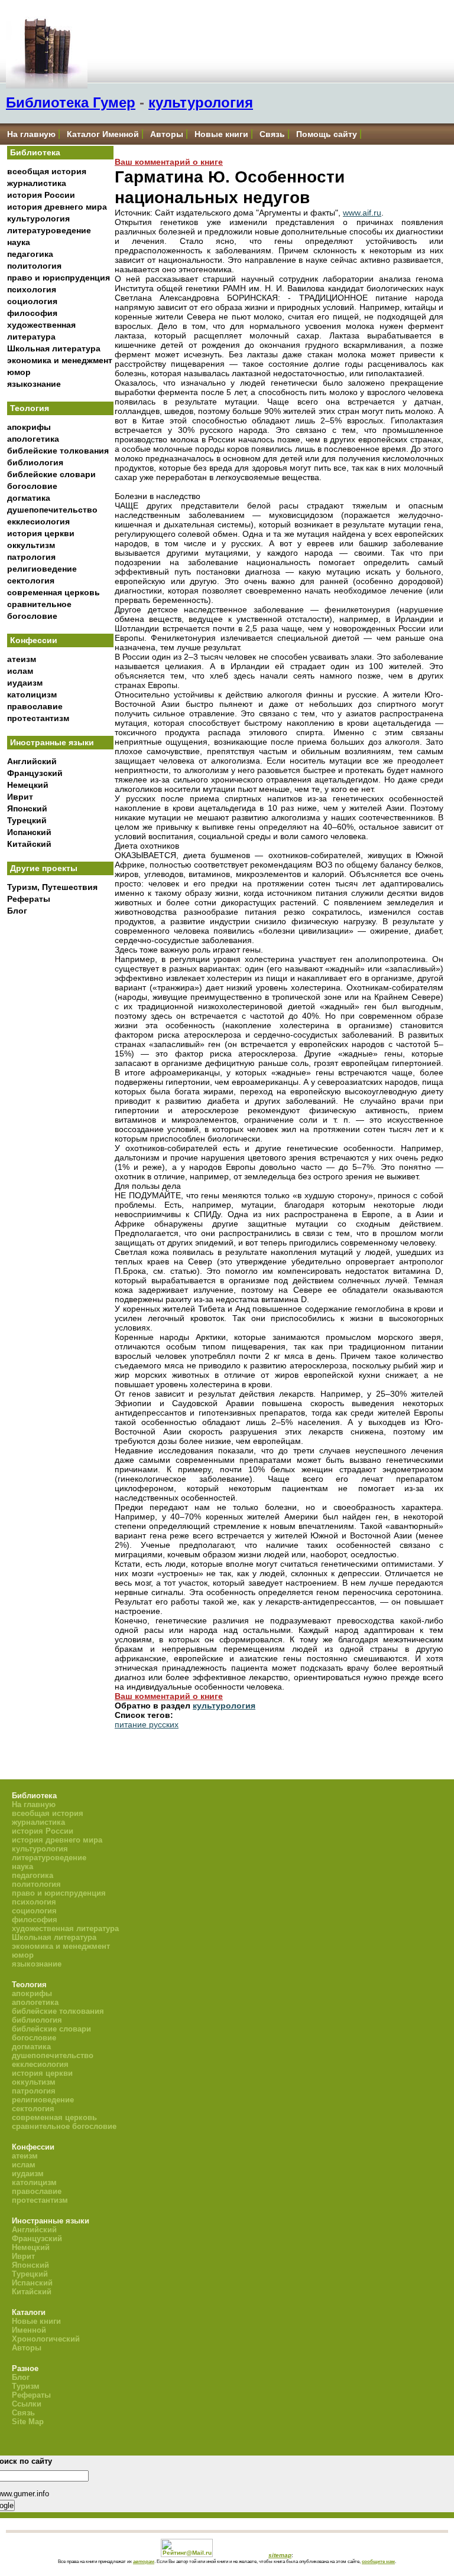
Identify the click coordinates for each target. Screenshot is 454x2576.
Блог (17, 911)
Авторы (167, 134)
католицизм (32, 694)
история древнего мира (57, 207)
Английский (32, 761)
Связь (272, 134)
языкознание (34, 384)
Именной (29, 2330)
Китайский (29, 844)
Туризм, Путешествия (52, 887)
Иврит (20, 797)
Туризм (26, 2386)
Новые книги (221, 134)
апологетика (33, 439)
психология (32, 289)
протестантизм (38, 718)
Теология (30, 408)
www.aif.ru (362, 213)
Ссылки (27, 2404)
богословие (32, 486)
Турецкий (27, 820)
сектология (31, 581)
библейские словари (51, 474)
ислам (20, 671)
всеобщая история (47, 171)
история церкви (41, 533)
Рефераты (29, 899)
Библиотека (35, 152)
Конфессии (34, 640)
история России (41, 195)
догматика (29, 498)
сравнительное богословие (64, 2126)
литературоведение (49, 230)
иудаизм (25, 683)
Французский (35, 773)
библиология (35, 462)
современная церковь (53, 592)
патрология (31, 557)
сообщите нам (378, 2561)
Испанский (29, 832)
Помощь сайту (327, 134)
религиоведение (42, 569)
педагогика (30, 254)
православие (35, 706)
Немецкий (28, 785)
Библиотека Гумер (71, 102)
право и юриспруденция (59, 278)
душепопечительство (52, 510)
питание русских (147, 1724)
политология (34, 266)
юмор (19, 372)
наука (19, 242)
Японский (27, 808)
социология (32, 301)
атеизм (22, 659)
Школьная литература (54, 348)
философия (32, 313)
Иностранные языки (52, 742)
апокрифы (29, 427)
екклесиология (38, 521)
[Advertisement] (60, 1116)
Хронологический (46, 2339)
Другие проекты (44, 868)
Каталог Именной (103, 134)
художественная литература (65, 1928)
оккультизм (31, 545)
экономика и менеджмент (60, 360)
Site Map (28, 2422)
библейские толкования (58, 451)
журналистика (37, 183)
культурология (201, 102)
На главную (31, 134)
